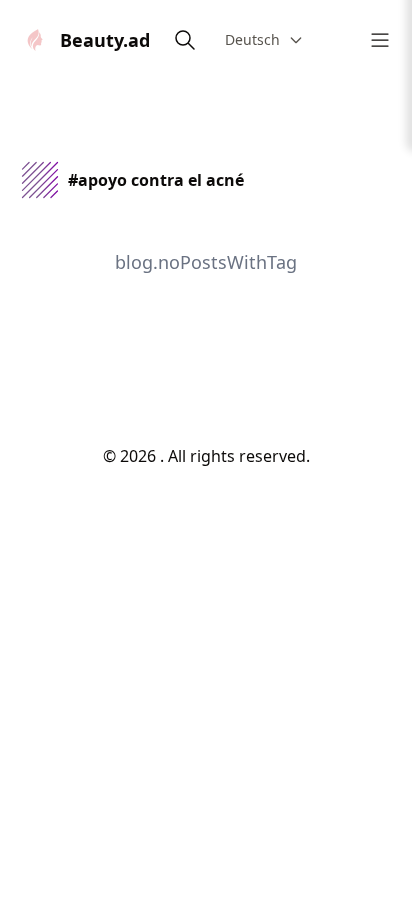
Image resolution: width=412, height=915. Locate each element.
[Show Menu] (380, 40)
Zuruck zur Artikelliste (206, 376)
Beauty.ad (105, 40)
